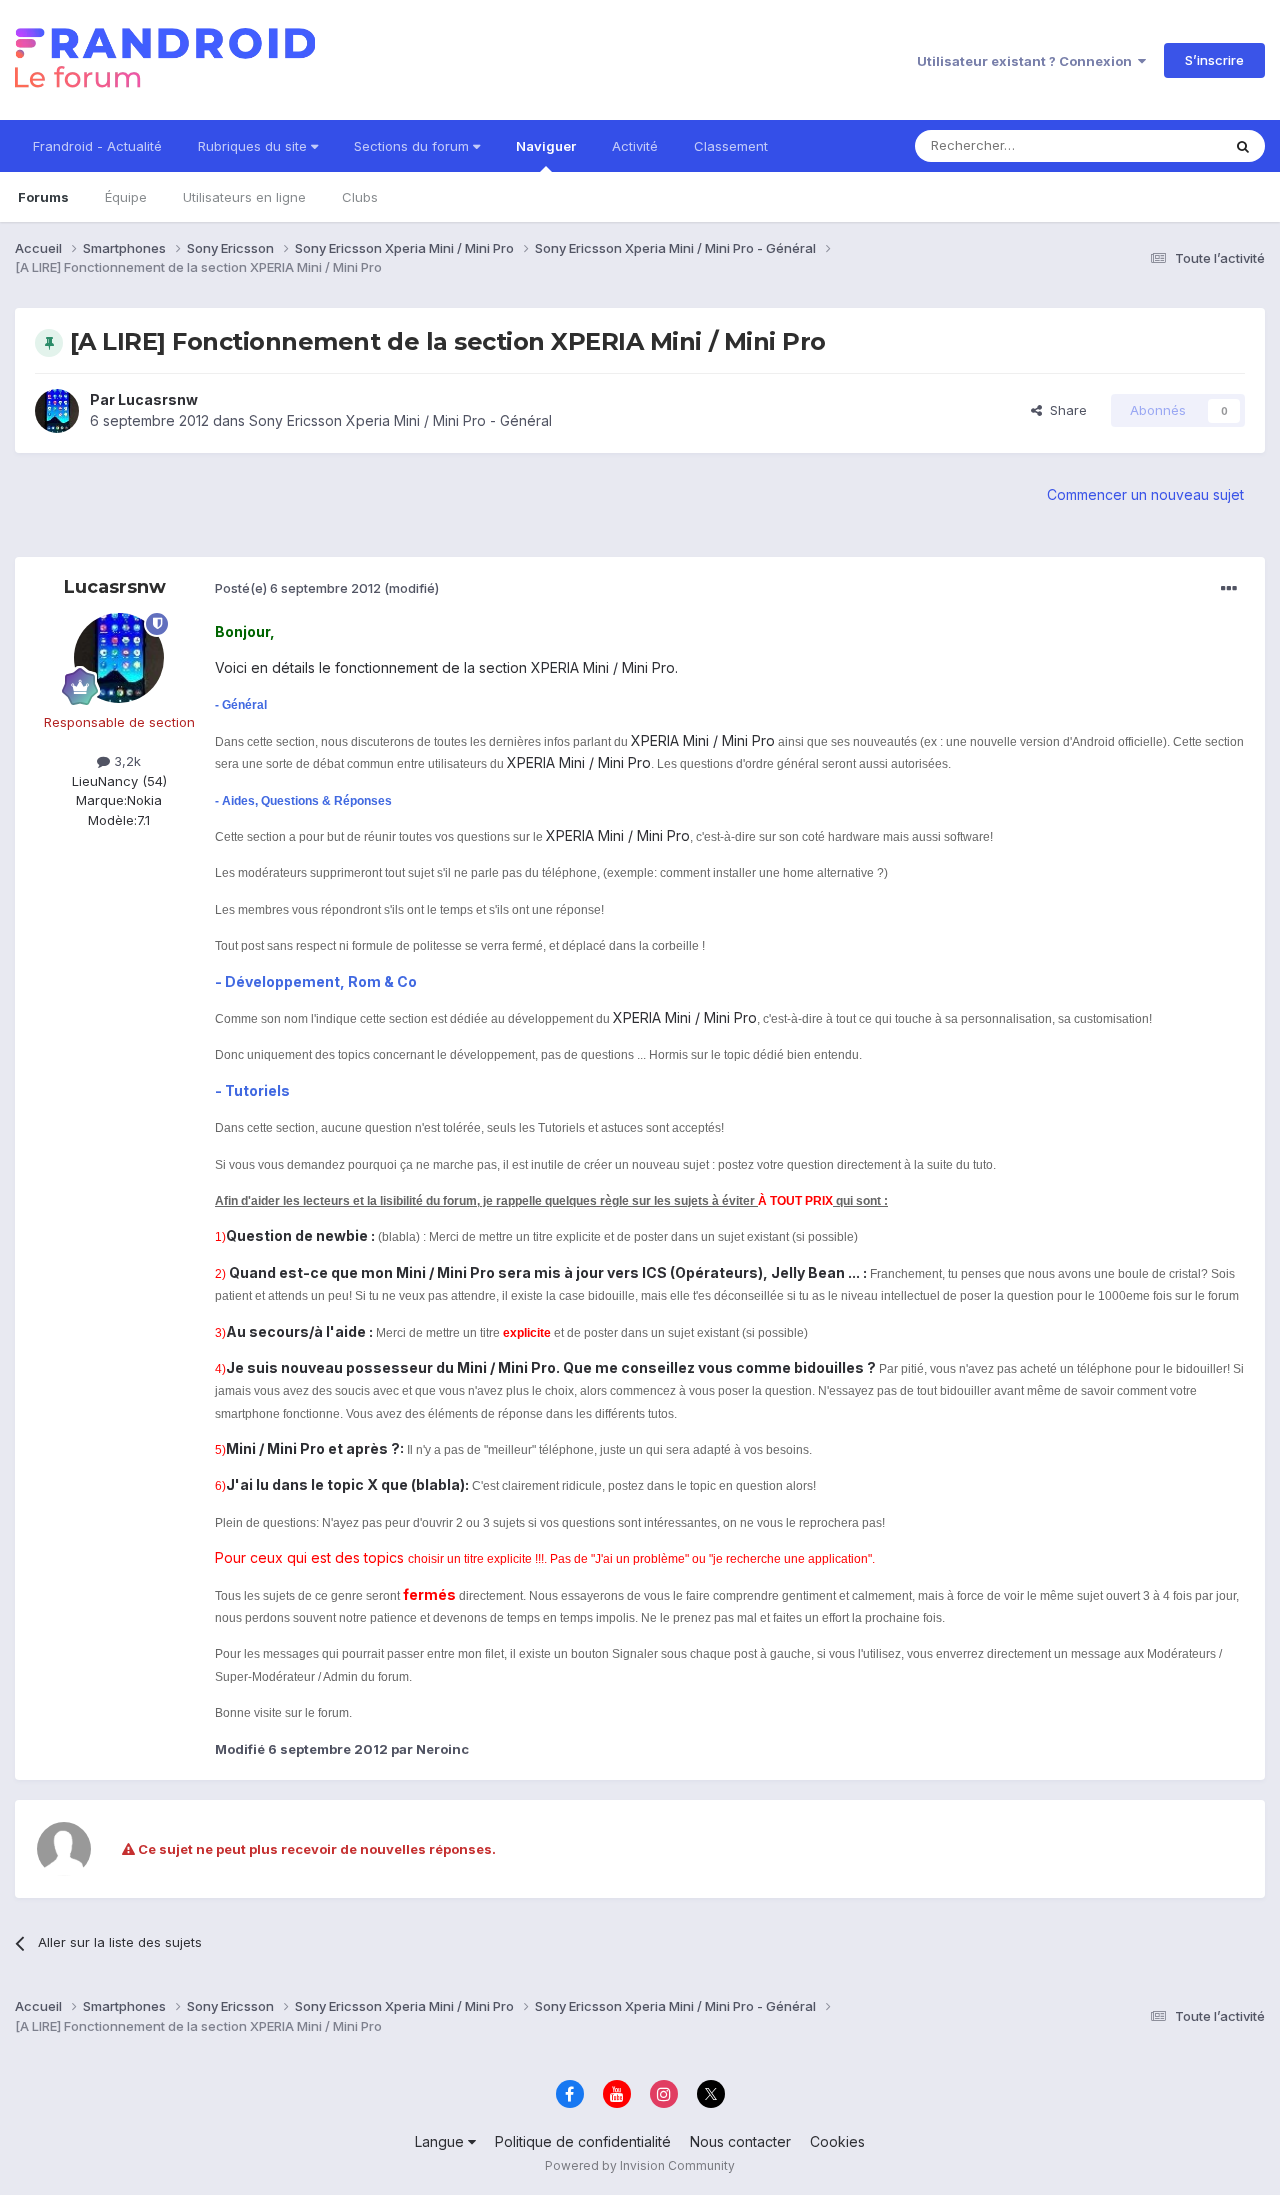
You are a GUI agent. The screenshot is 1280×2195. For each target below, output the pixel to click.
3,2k (125, 761)
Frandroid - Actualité (97, 146)
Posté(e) (298, 588)
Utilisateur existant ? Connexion (1027, 61)
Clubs (360, 197)
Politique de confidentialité (583, 2141)
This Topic (1162, 145)
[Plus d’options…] (1229, 589)
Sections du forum (413, 146)
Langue (441, 2141)
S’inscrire (1214, 60)
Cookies (837, 2141)
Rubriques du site (254, 146)
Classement (731, 146)
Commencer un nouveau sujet (1145, 494)
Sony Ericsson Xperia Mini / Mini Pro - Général (400, 420)
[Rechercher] (1243, 146)
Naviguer (546, 146)
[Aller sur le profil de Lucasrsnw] (57, 411)
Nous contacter (740, 2141)
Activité (635, 146)
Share (1064, 410)
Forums (43, 197)
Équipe (126, 197)
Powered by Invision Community (640, 2165)
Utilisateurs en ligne (244, 197)
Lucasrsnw (158, 399)
